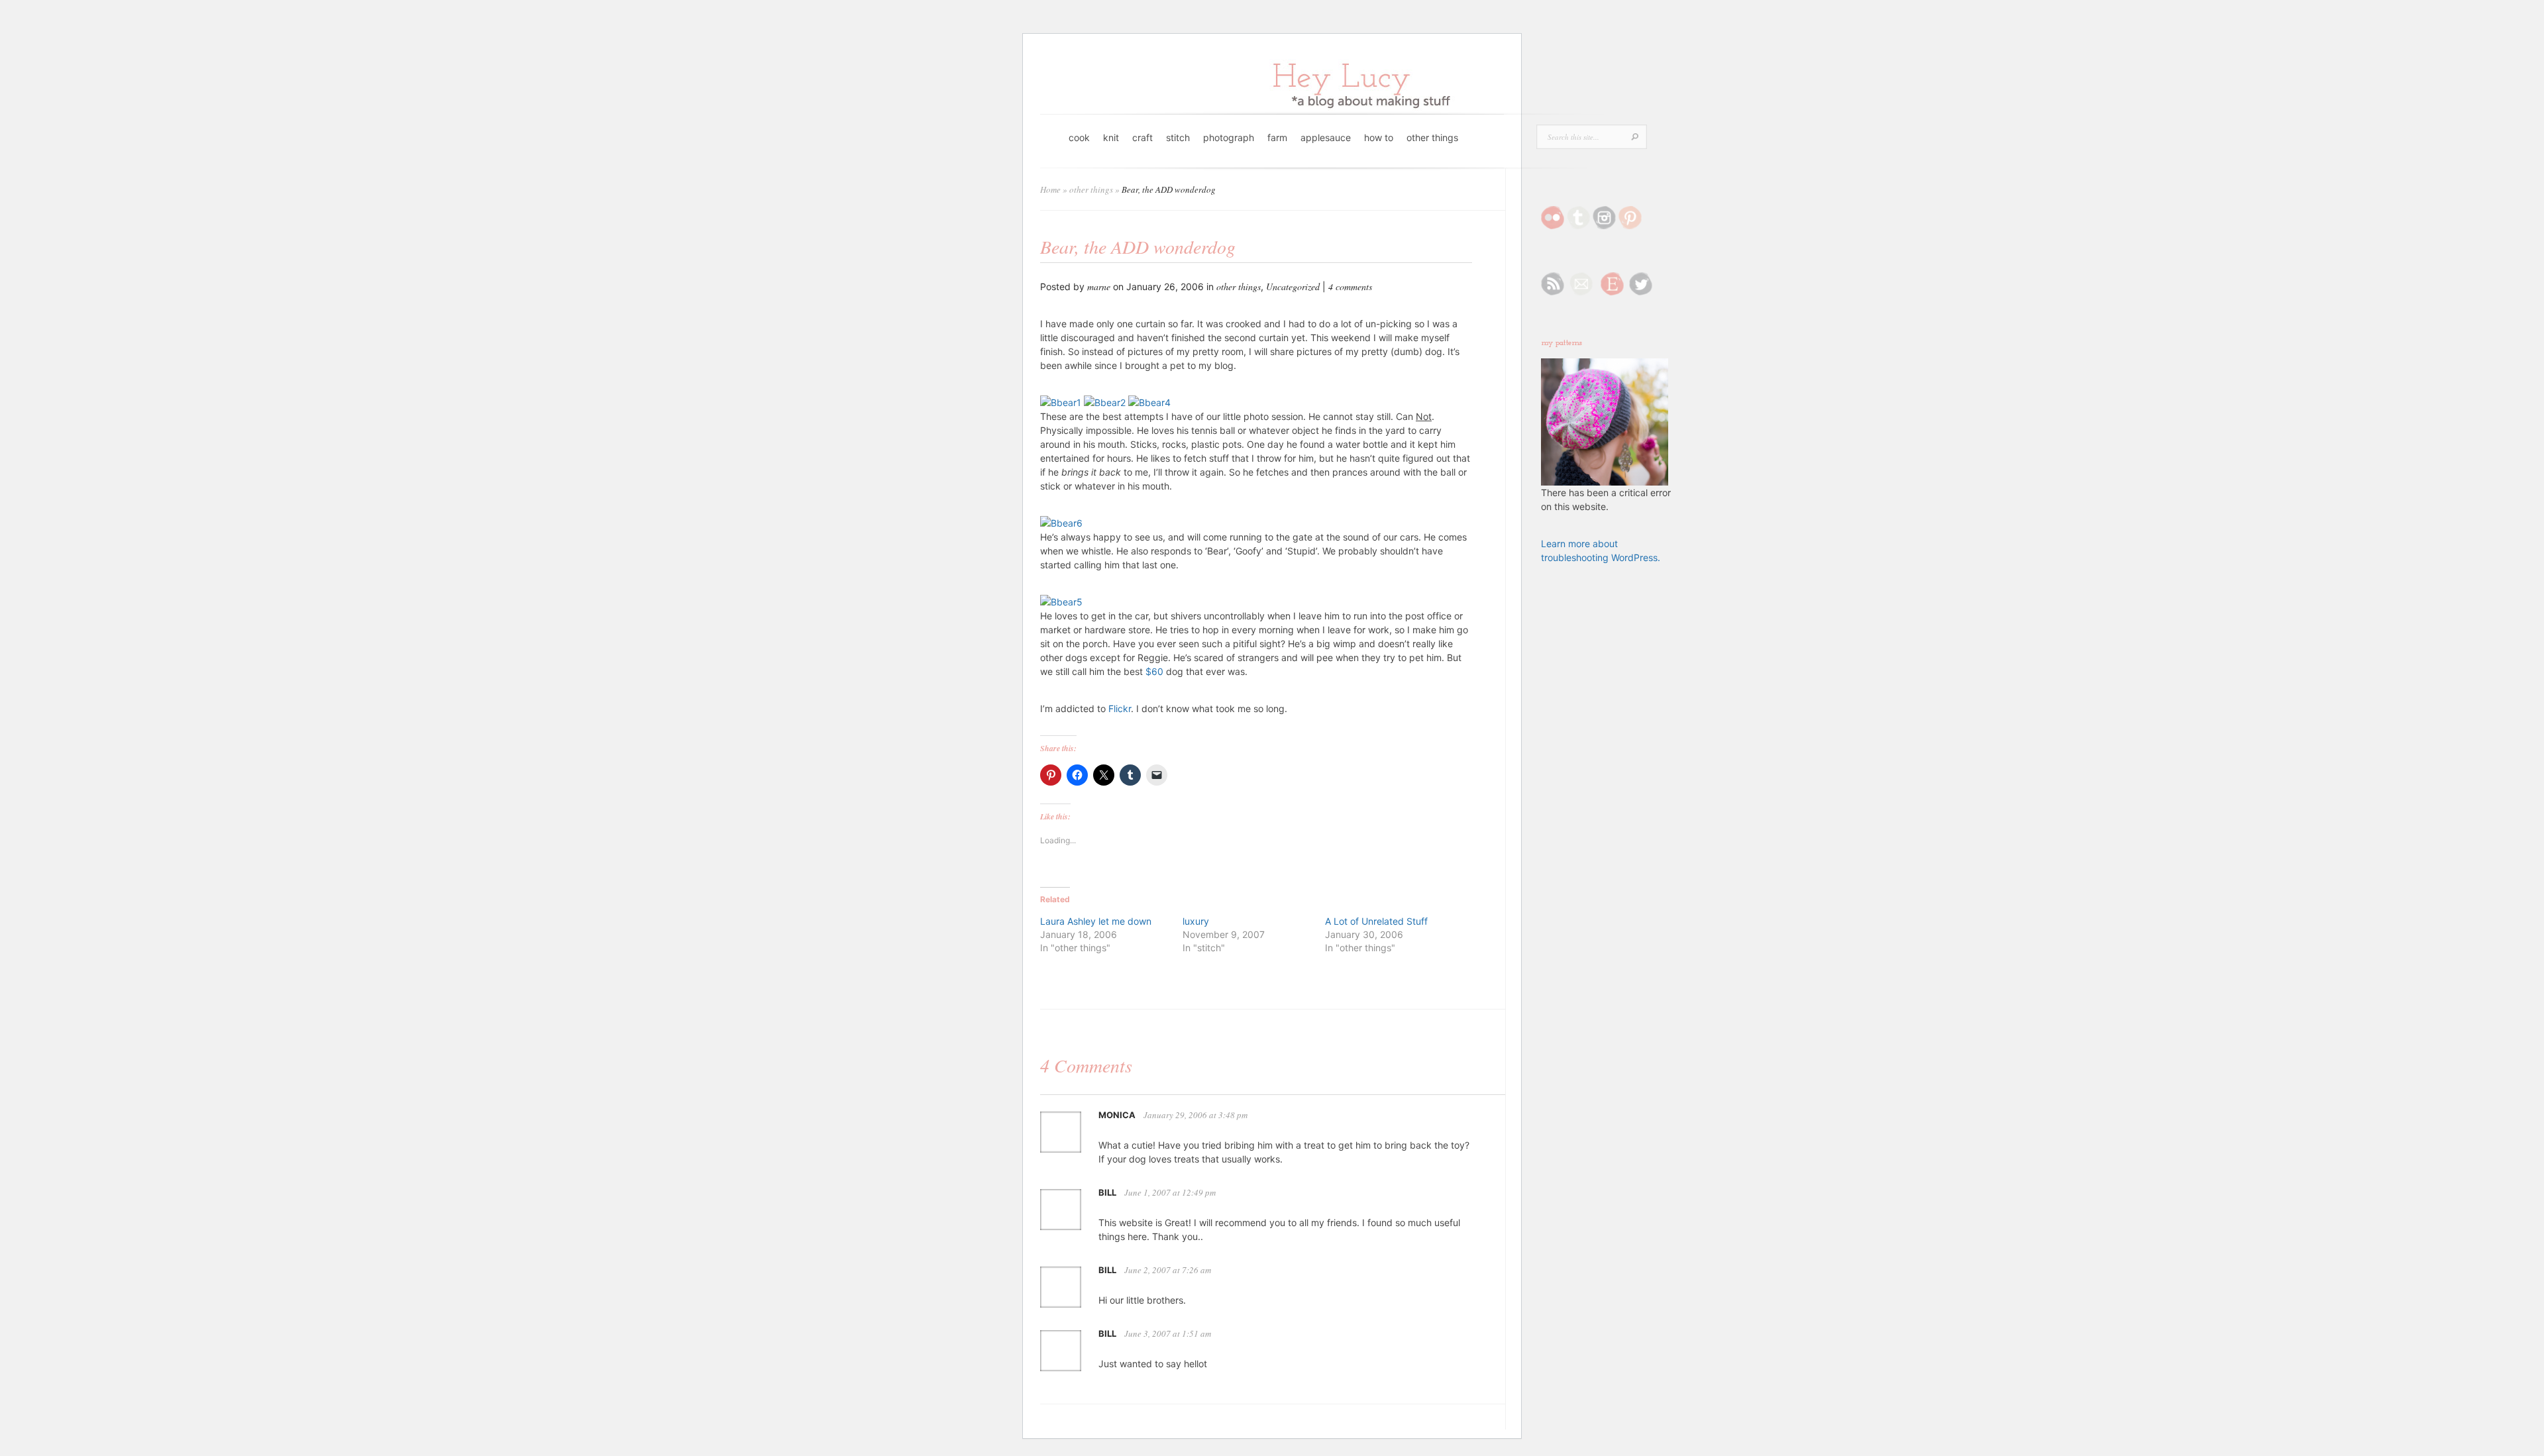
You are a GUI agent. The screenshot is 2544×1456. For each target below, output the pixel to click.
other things (1432, 137)
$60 (1154, 671)
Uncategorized (1293, 286)
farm (1277, 137)
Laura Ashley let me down (1096, 921)
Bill (1107, 1192)
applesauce (1326, 137)
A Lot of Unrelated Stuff (1376, 921)
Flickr (1120, 708)
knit (1111, 137)
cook (1079, 137)
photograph (1229, 137)
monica (1117, 1115)
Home (1050, 189)
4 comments (1350, 286)
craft (1142, 137)
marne (1099, 286)
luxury (1196, 921)
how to (1379, 137)
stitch (1178, 137)
